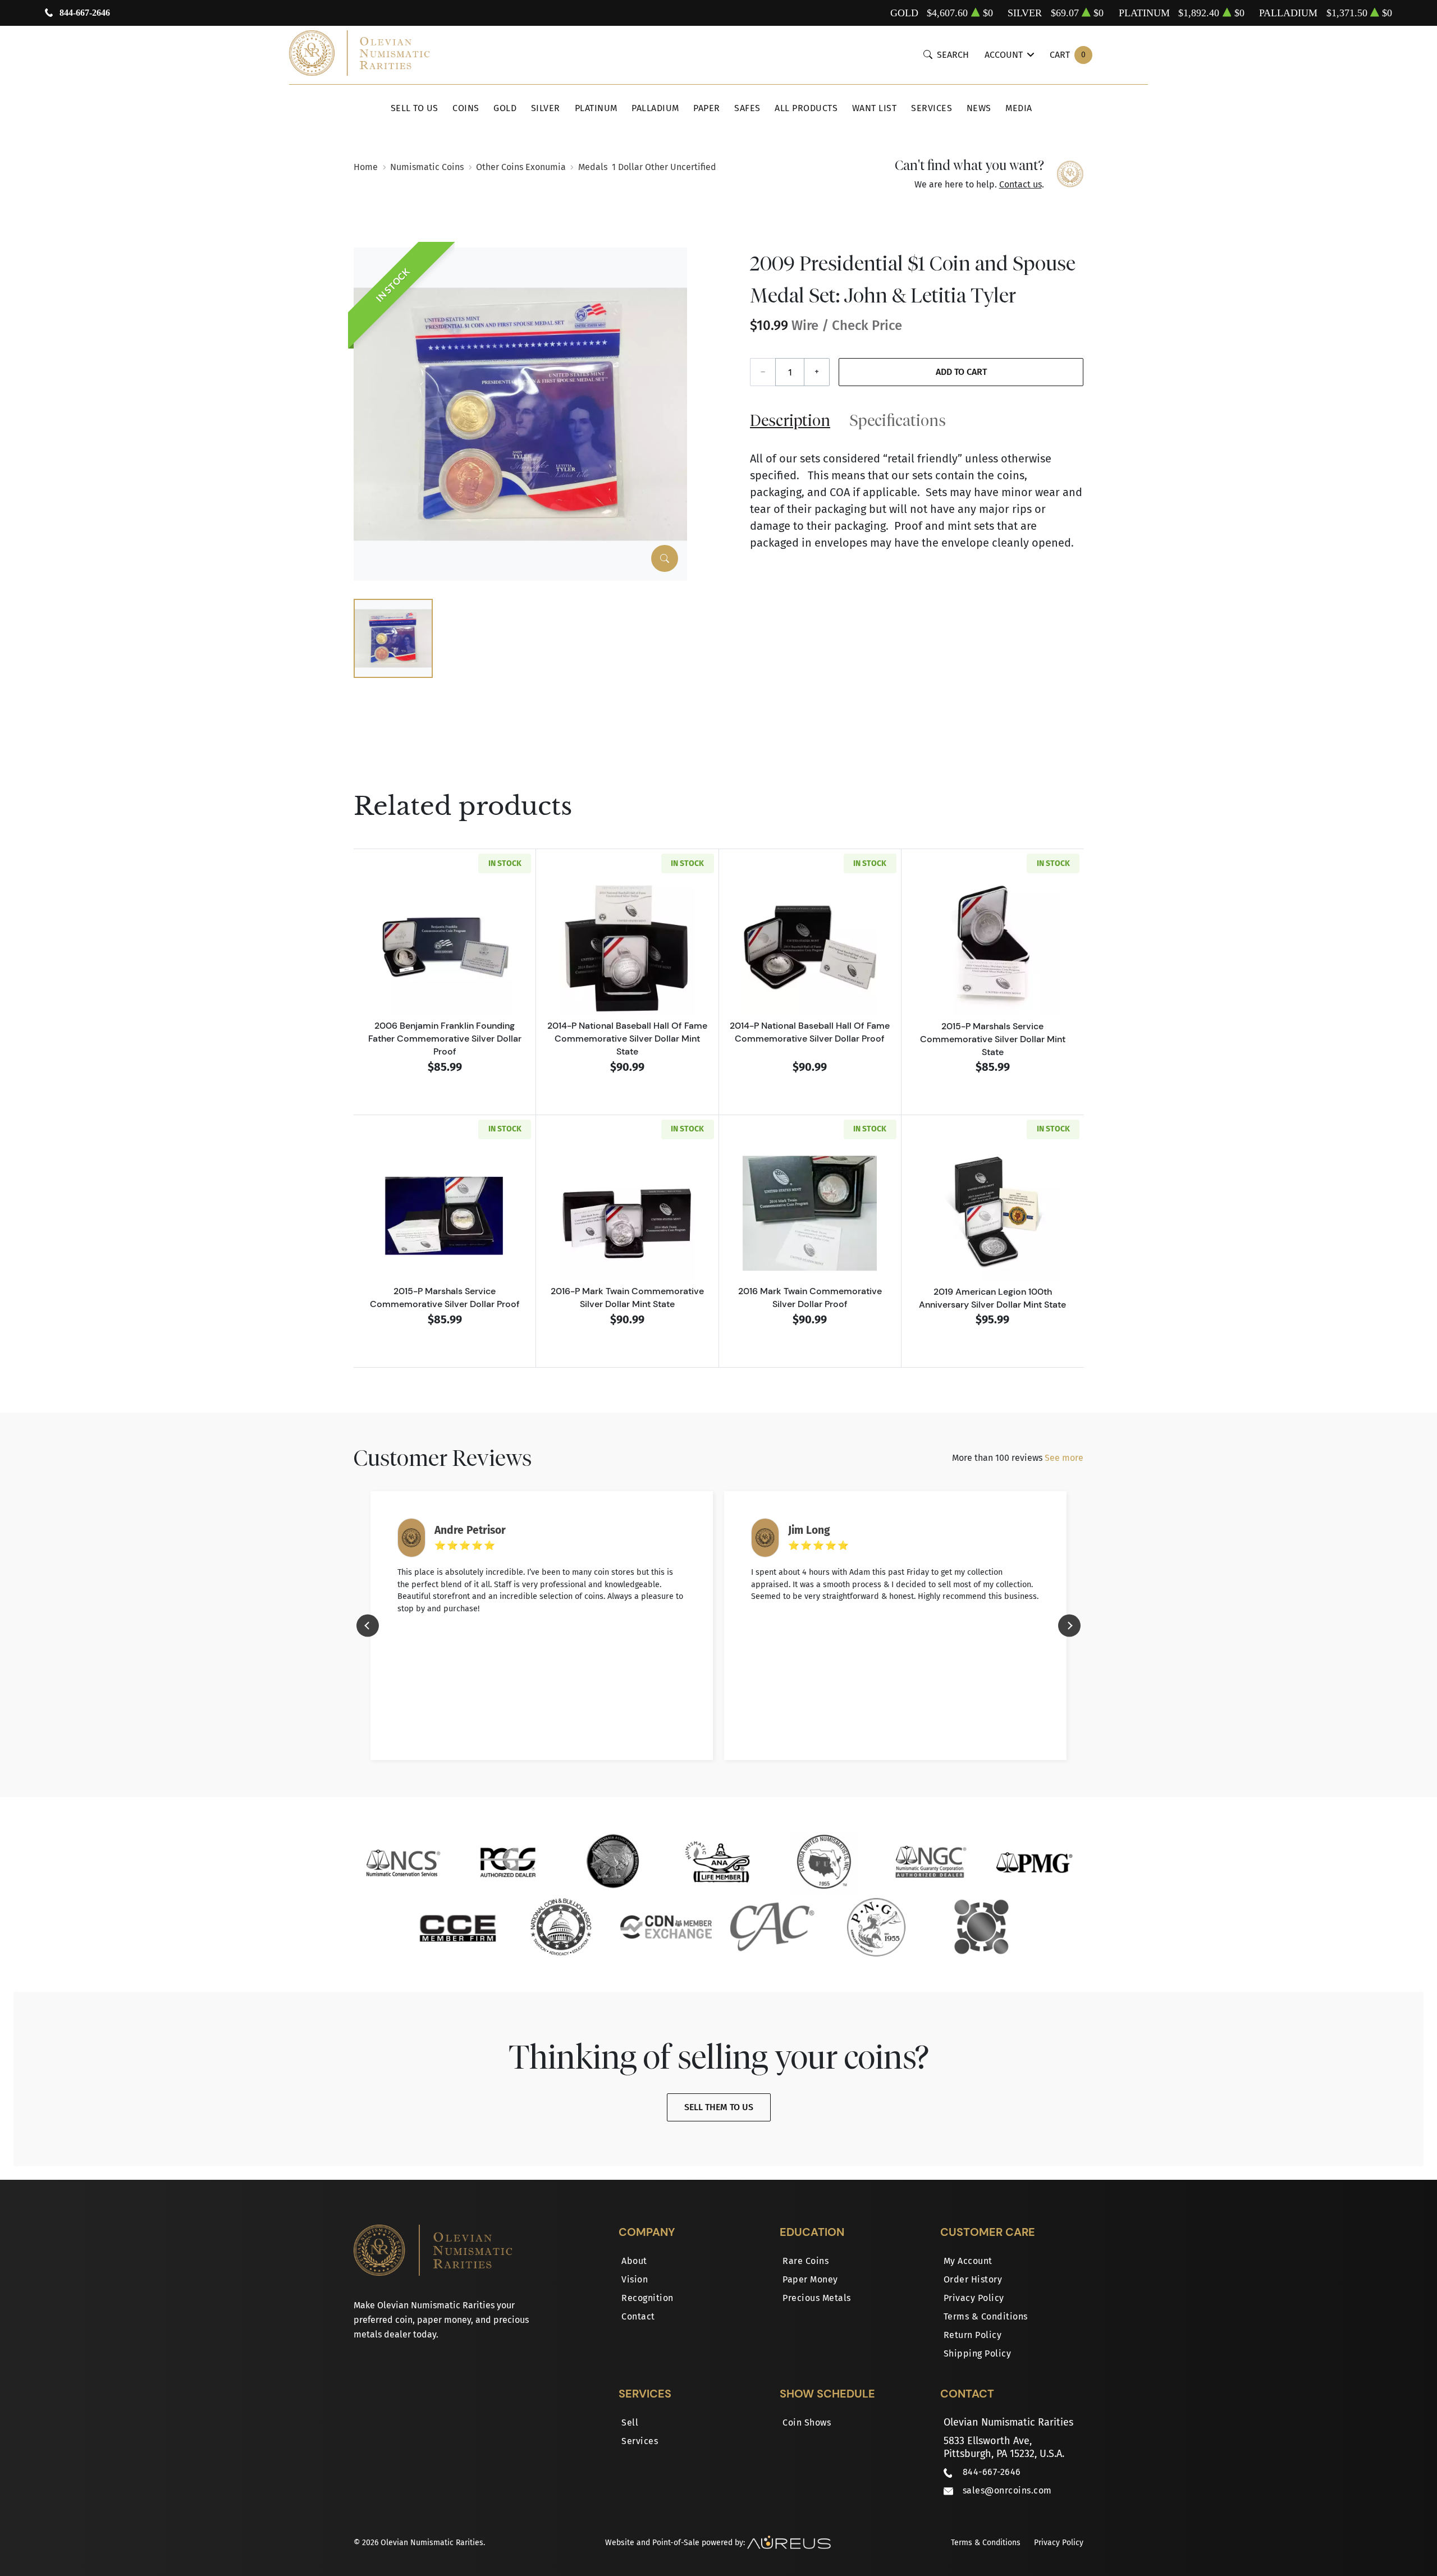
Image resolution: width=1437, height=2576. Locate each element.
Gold (505, 108)
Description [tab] (790, 420)
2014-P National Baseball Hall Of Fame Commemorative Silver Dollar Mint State (627, 1038)
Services (932, 108)
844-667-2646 (85, 13)
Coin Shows (807, 2423)
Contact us (1020, 184)
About (634, 2261)
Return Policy (973, 2335)
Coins (466, 108)
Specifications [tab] (898, 420)
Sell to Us (415, 108)
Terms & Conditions (986, 2316)
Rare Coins (806, 2261)
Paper (707, 108)
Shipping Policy (978, 2353)
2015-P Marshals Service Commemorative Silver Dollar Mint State (993, 1039)
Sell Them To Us (719, 2107)
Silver (546, 108)
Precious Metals (817, 2298)
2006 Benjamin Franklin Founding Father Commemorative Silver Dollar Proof (445, 1038)
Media (1019, 108)
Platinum (596, 108)
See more (1064, 1458)
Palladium (655, 108)
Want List (875, 108)
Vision (635, 2279)
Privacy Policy (974, 2298)
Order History (973, 2279)
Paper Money (810, 2279)
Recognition (647, 2298)
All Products (806, 108)
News (979, 108)
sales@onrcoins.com (1007, 2490)
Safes (747, 108)
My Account (968, 2261)
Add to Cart (961, 372)
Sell (630, 2423)
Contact (638, 2316)
